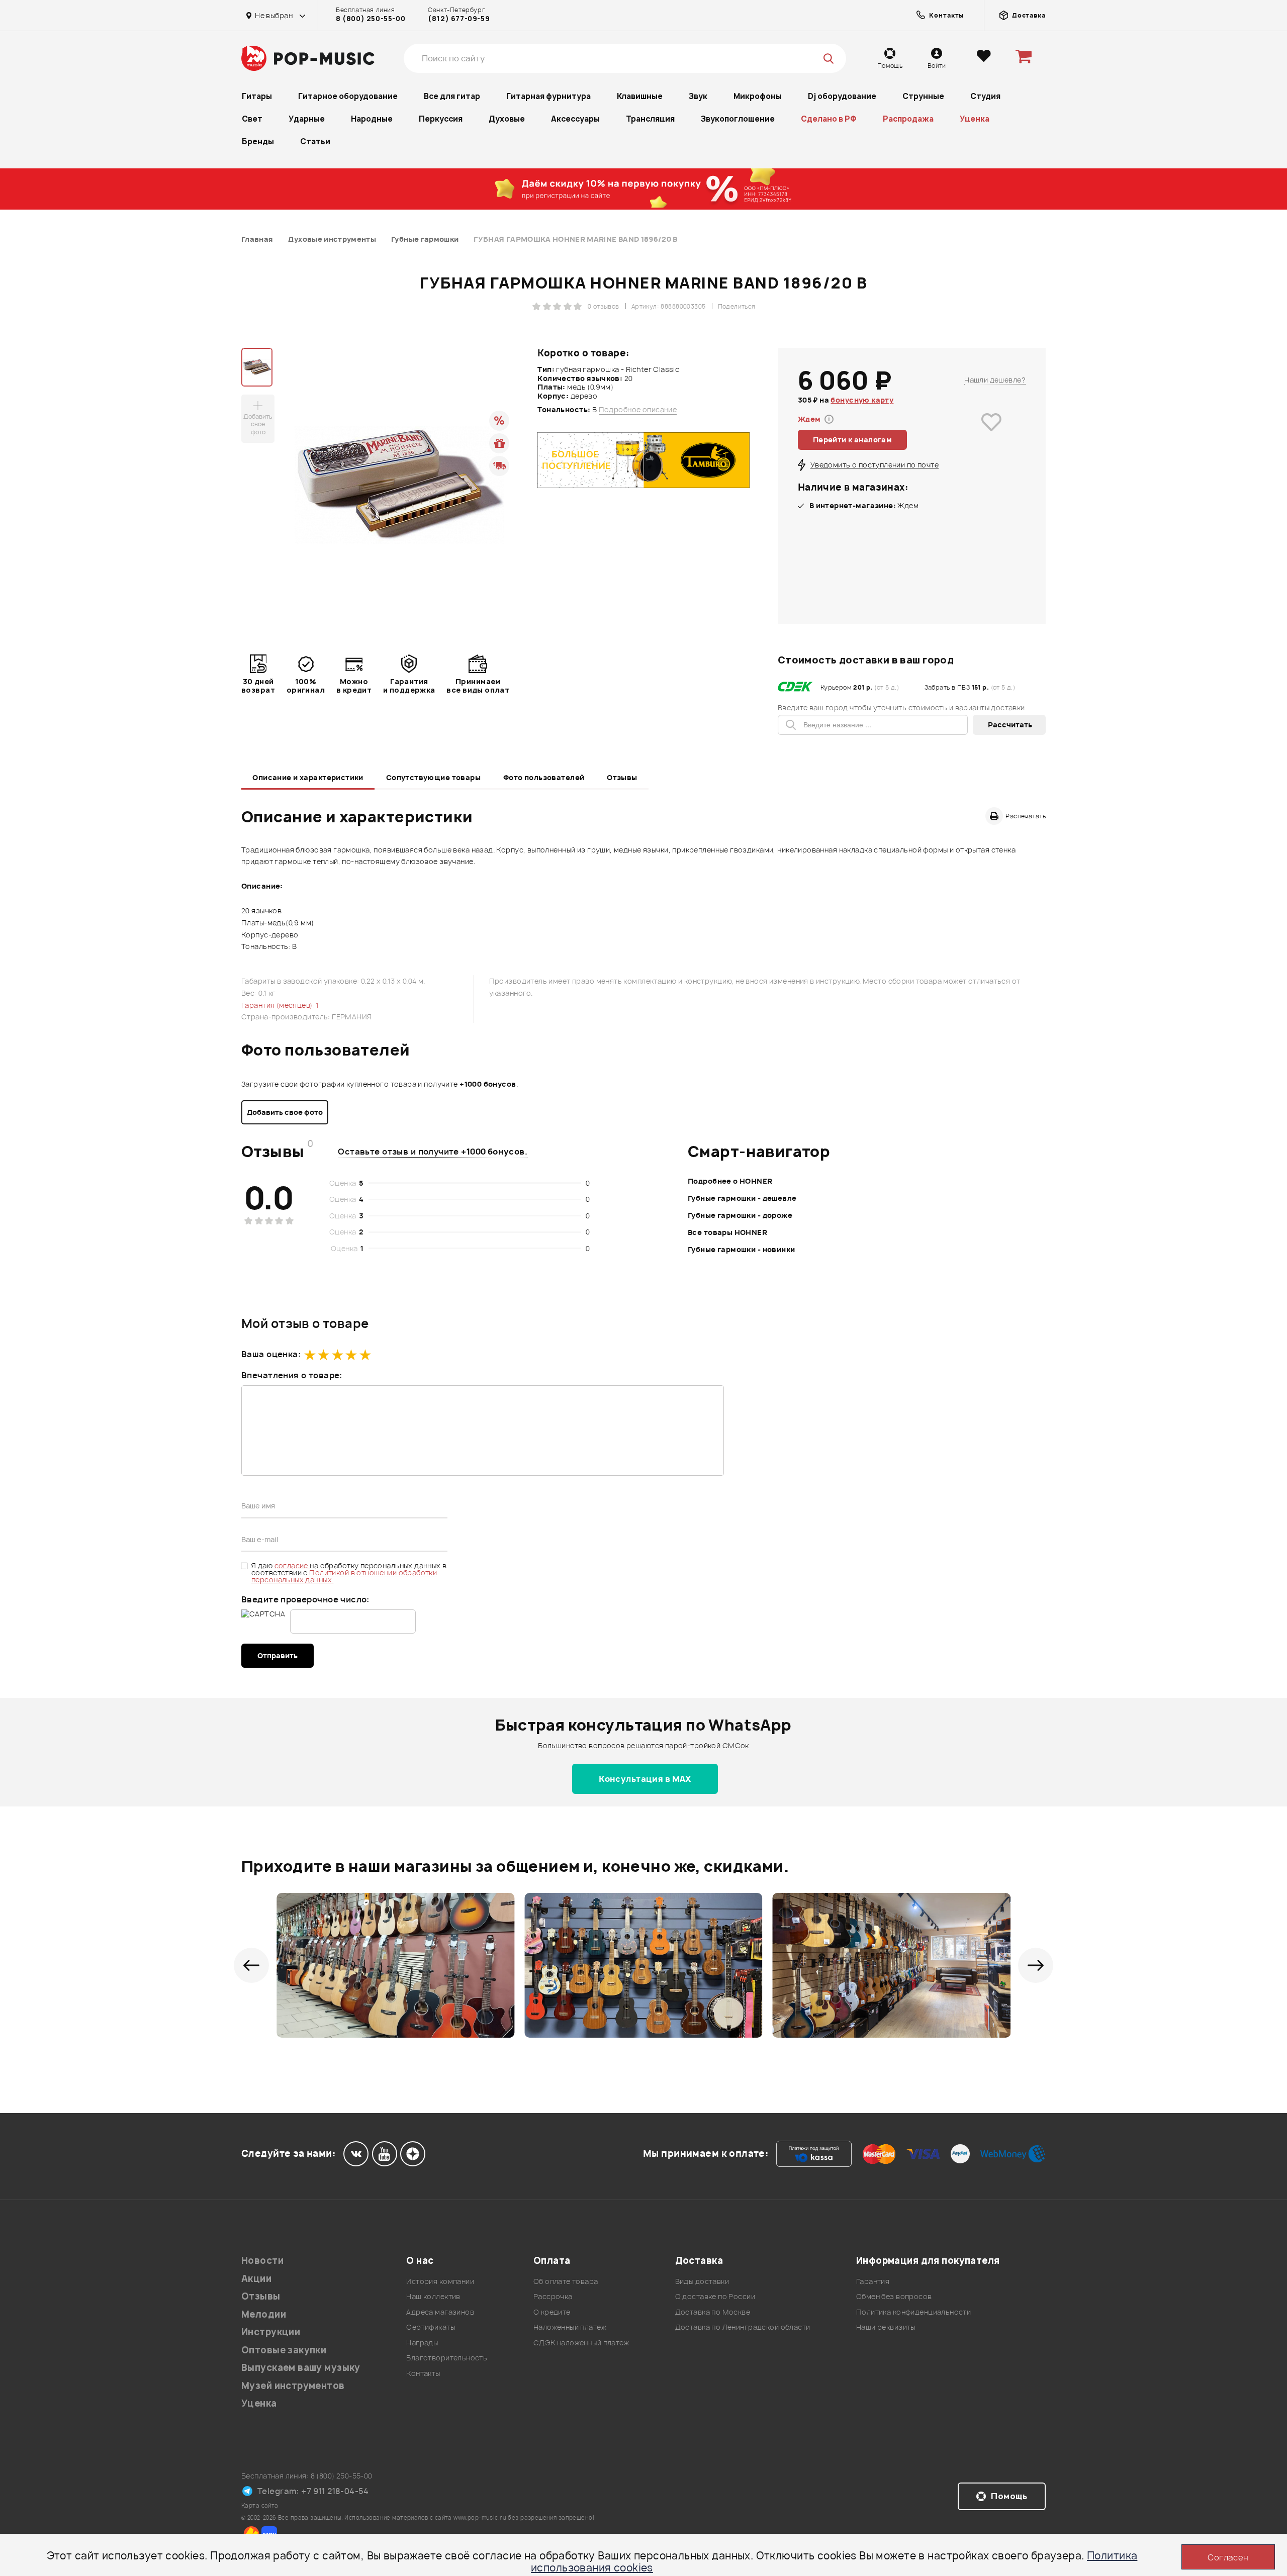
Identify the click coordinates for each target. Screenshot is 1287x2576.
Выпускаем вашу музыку (301, 2368)
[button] (251, 1965)
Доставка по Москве (713, 2312)
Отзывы (622, 777)
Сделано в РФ (829, 119)
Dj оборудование (842, 96)
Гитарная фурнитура (548, 96)
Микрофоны (758, 96)
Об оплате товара (566, 2281)
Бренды (258, 141)
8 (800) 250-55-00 (371, 19)
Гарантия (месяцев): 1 (280, 1005)
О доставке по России (715, 2296)
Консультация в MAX (645, 1779)
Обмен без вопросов (894, 2296)
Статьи (315, 141)
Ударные (307, 119)
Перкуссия (441, 119)
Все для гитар (452, 96)
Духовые (507, 119)
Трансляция (650, 119)
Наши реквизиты (886, 2327)
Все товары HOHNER (727, 1232)
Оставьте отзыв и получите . (433, 1152)
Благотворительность (447, 2358)
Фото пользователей (544, 777)
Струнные (923, 96)
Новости (262, 2261)
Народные (372, 119)
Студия (985, 96)
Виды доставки (702, 2281)
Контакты (423, 2373)
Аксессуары (575, 119)
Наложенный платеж (570, 2327)
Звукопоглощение (738, 119)
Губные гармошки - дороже (740, 1215)
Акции (256, 2279)
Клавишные (640, 96)
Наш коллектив (433, 2296)
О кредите (552, 2312)
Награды (422, 2343)
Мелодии (264, 2314)
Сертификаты (431, 2327)
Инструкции (271, 2332)
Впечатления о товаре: (292, 1375)
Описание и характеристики (308, 777)
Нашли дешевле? (995, 380)
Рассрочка (553, 2296)
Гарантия (873, 2281)
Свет (252, 119)
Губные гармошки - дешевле (742, 1198)
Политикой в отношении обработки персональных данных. (344, 1576)
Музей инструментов (293, 2386)
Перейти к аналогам (853, 440)
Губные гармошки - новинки (742, 1249)
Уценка (975, 119)
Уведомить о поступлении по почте (875, 465)
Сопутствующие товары (433, 777)
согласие (292, 1565)
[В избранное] (991, 437)
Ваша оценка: (271, 1354)
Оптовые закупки (284, 2350)
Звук (698, 96)
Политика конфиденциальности (913, 2312)
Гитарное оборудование (348, 96)
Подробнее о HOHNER (730, 1181)
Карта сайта (260, 2505)
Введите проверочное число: (305, 1599)
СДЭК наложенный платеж (581, 2343)
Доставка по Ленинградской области (743, 2327)
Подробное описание (638, 410)
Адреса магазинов (440, 2312)
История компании (440, 2281)
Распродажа (908, 119)
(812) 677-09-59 (459, 19)
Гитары (257, 96)
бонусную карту (862, 400)
